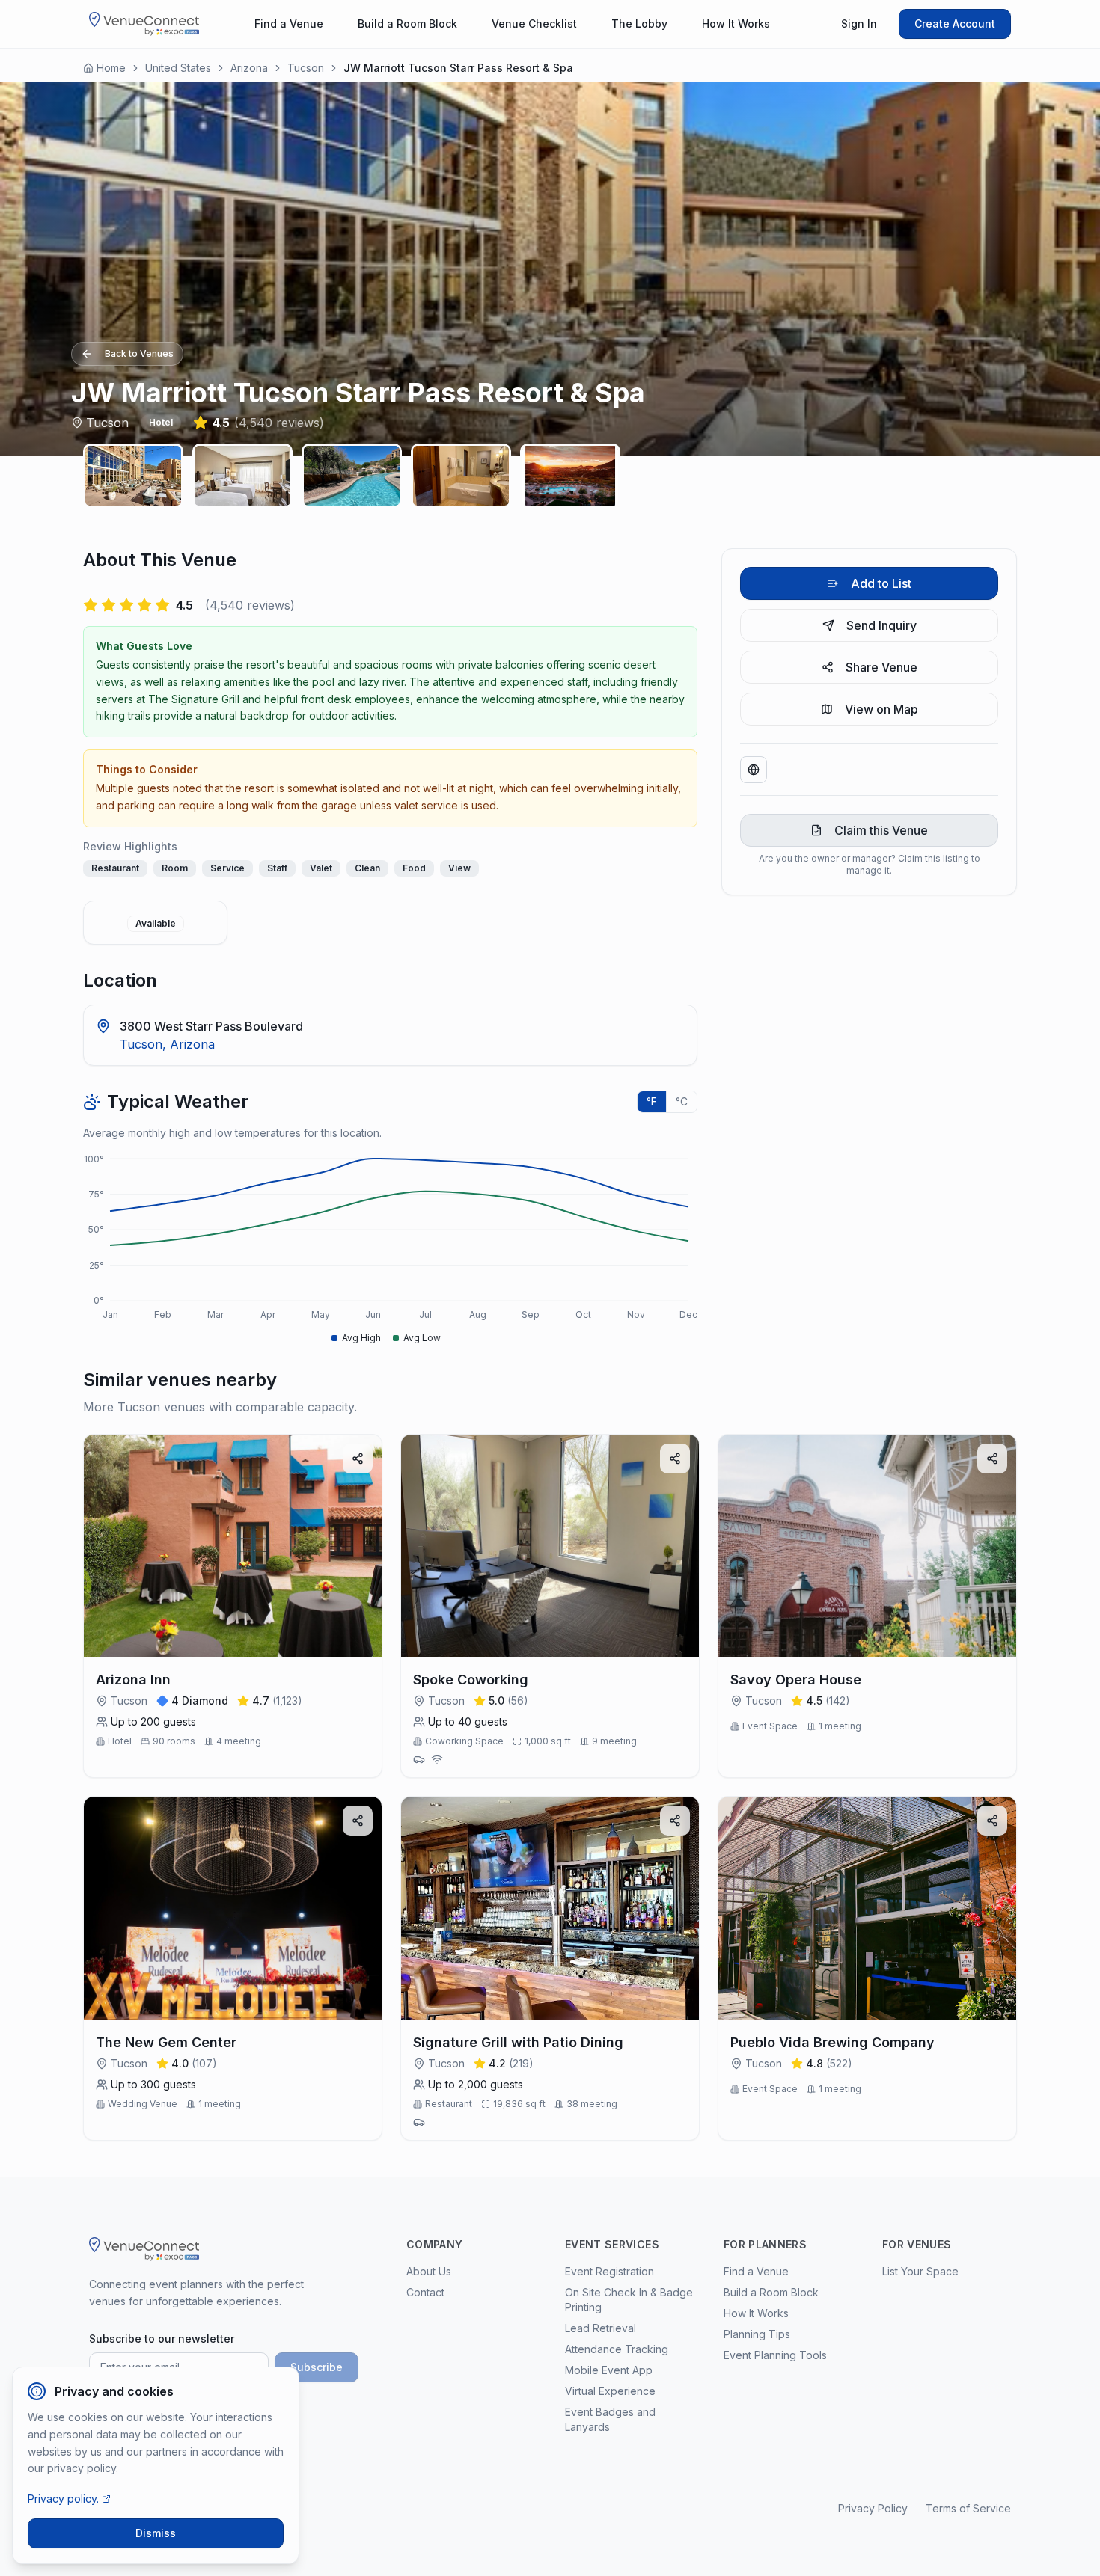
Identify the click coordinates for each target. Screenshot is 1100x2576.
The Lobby (639, 24)
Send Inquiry (881, 625)
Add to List (881, 583)
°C (682, 1101)
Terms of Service (968, 2508)
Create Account (955, 24)
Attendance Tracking (617, 2349)
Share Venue (881, 667)
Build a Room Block (407, 24)
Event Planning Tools (775, 2355)
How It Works (736, 24)
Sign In (859, 24)
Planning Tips (757, 2334)
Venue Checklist (534, 24)
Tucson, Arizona (167, 1044)
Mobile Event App (609, 2370)
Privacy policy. (63, 2499)
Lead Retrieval (601, 2328)
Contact (425, 2292)
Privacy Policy (873, 2508)
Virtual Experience (610, 2391)
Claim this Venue (881, 830)
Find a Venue (289, 24)
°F (652, 1101)
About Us (429, 2271)
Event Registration (609, 2271)
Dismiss (156, 2533)
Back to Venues (139, 353)
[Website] (754, 770)
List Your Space (920, 2271)
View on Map (881, 709)
